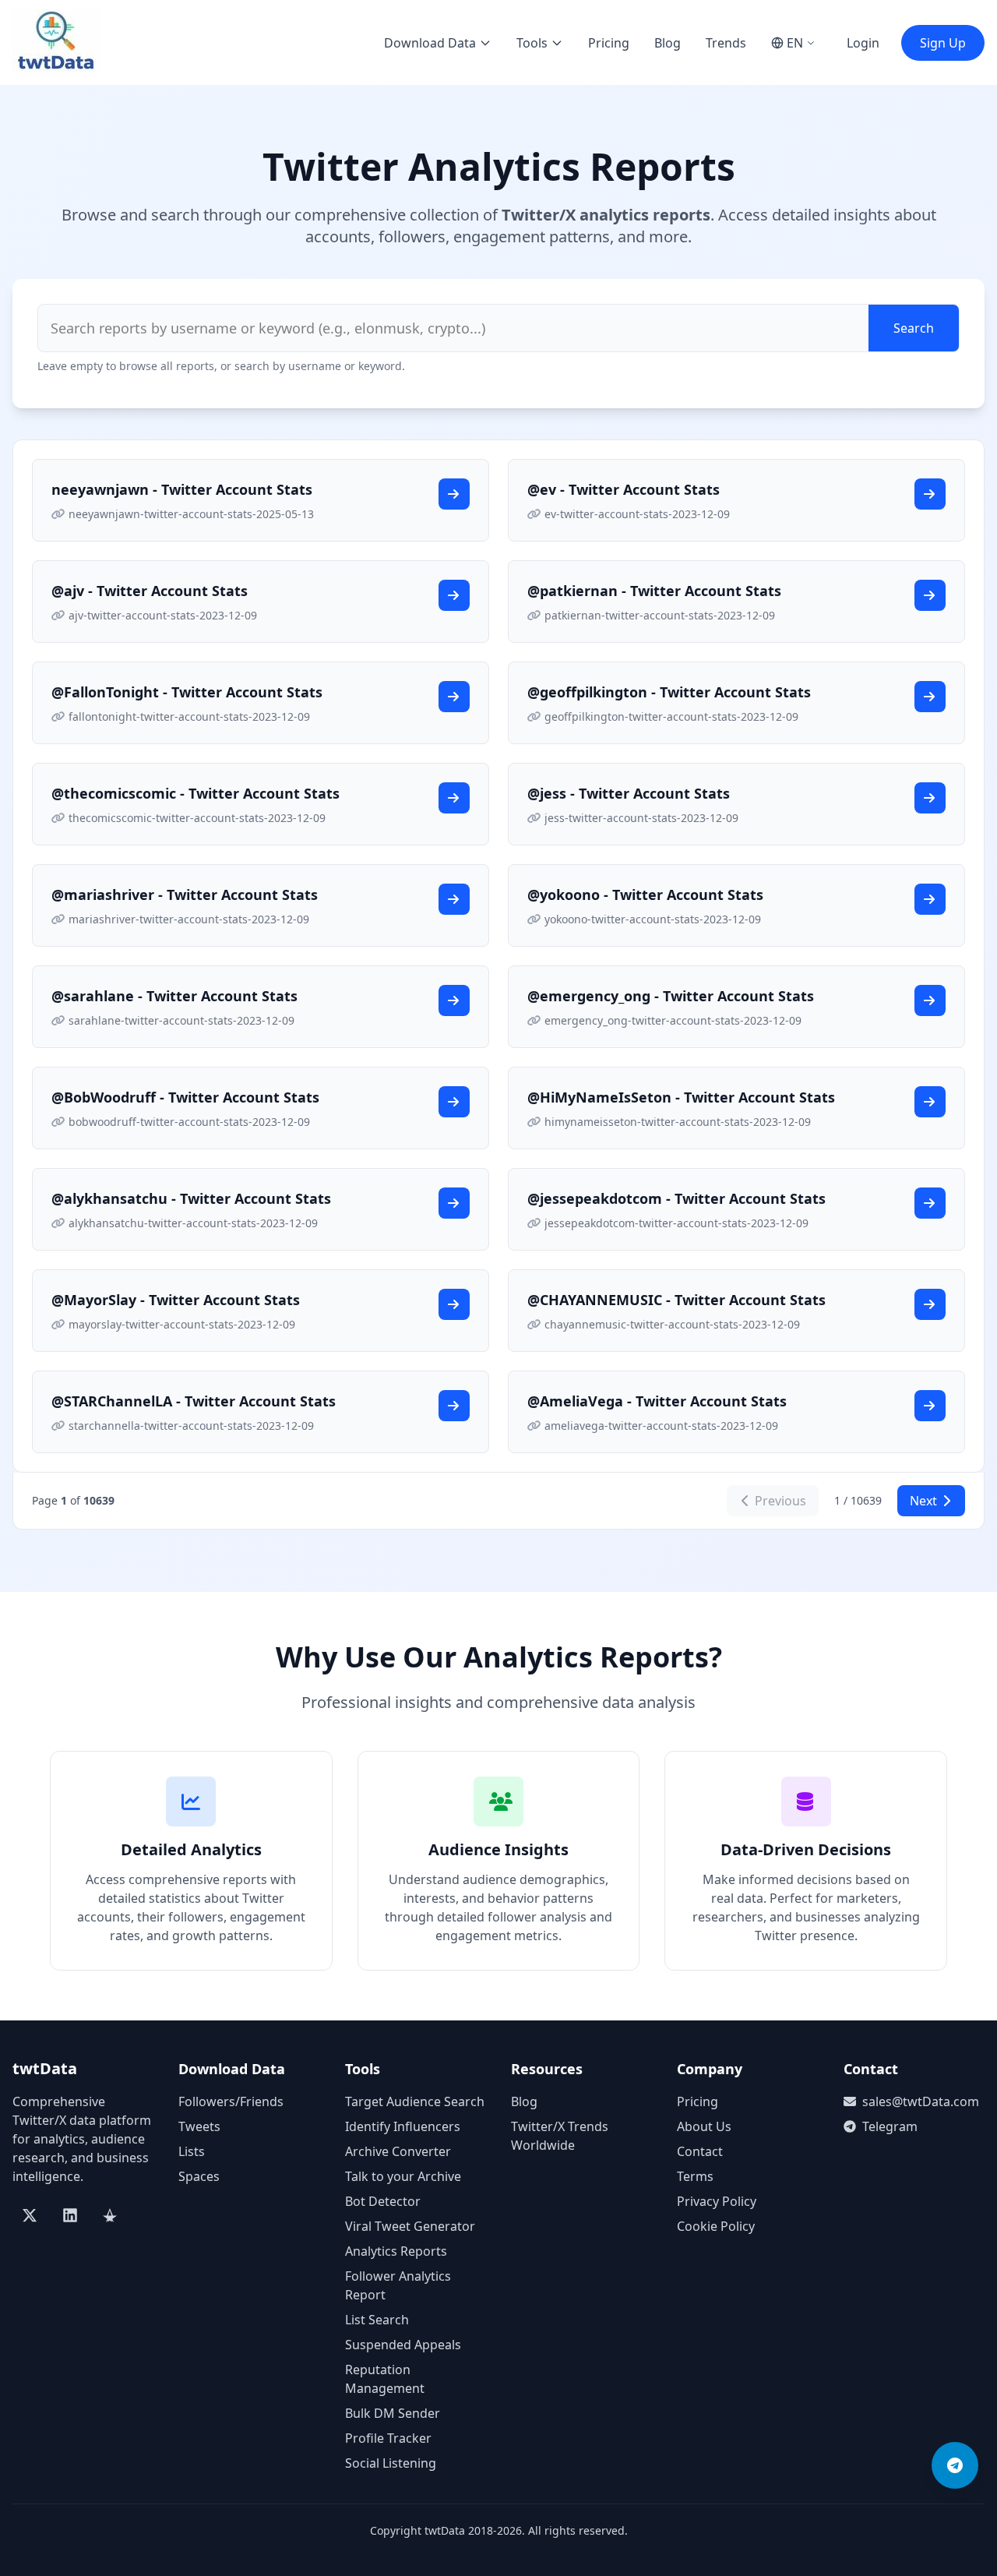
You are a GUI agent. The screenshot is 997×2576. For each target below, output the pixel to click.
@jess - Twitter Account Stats (629, 793)
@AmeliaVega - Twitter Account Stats (657, 1401)
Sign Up (943, 43)
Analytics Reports (396, 2251)
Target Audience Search (415, 2101)
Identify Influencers (403, 2126)
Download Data (430, 43)
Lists (192, 2151)
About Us (704, 2126)
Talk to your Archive (403, 2176)
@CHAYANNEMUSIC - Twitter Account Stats (676, 1300)
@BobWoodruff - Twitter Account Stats (185, 1097)
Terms (695, 2176)
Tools (532, 43)
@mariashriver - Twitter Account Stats (185, 895)
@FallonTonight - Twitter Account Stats (187, 692)
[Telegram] (955, 2465)
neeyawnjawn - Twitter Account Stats (182, 489)
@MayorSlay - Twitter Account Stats (176, 1300)
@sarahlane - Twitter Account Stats (174, 996)
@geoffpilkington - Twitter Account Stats (669, 692)
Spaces (199, 2176)
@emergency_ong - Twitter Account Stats (671, 996)
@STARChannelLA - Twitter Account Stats (194, 1401)
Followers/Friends (231, 2101)
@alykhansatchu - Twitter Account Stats (191, 1198)
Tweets (199, 2126)
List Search (377, 2320)
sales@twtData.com (921, 2101)
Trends (726, 43)
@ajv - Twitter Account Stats (150, 591)
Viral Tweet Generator (410, 2226)
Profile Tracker (388, 2438)
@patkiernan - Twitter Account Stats (654, 591)
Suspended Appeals (403, 2345)
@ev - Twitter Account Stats (624, 489)
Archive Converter (398, 2151)
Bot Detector (383, 2201)
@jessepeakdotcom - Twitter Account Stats (676, 1198)
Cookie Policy (716, 2226)
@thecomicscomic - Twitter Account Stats (196, 793)
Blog (668, 43)
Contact (700, 2151)
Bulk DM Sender (393, 2413)
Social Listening (391, 2463)
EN (795, 43)
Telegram (890, 2126)
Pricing (609, 43)
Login (863, 43)
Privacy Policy (717, 2201)
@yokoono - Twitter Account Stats (645, 895)
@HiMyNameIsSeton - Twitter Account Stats (681, 1097)
